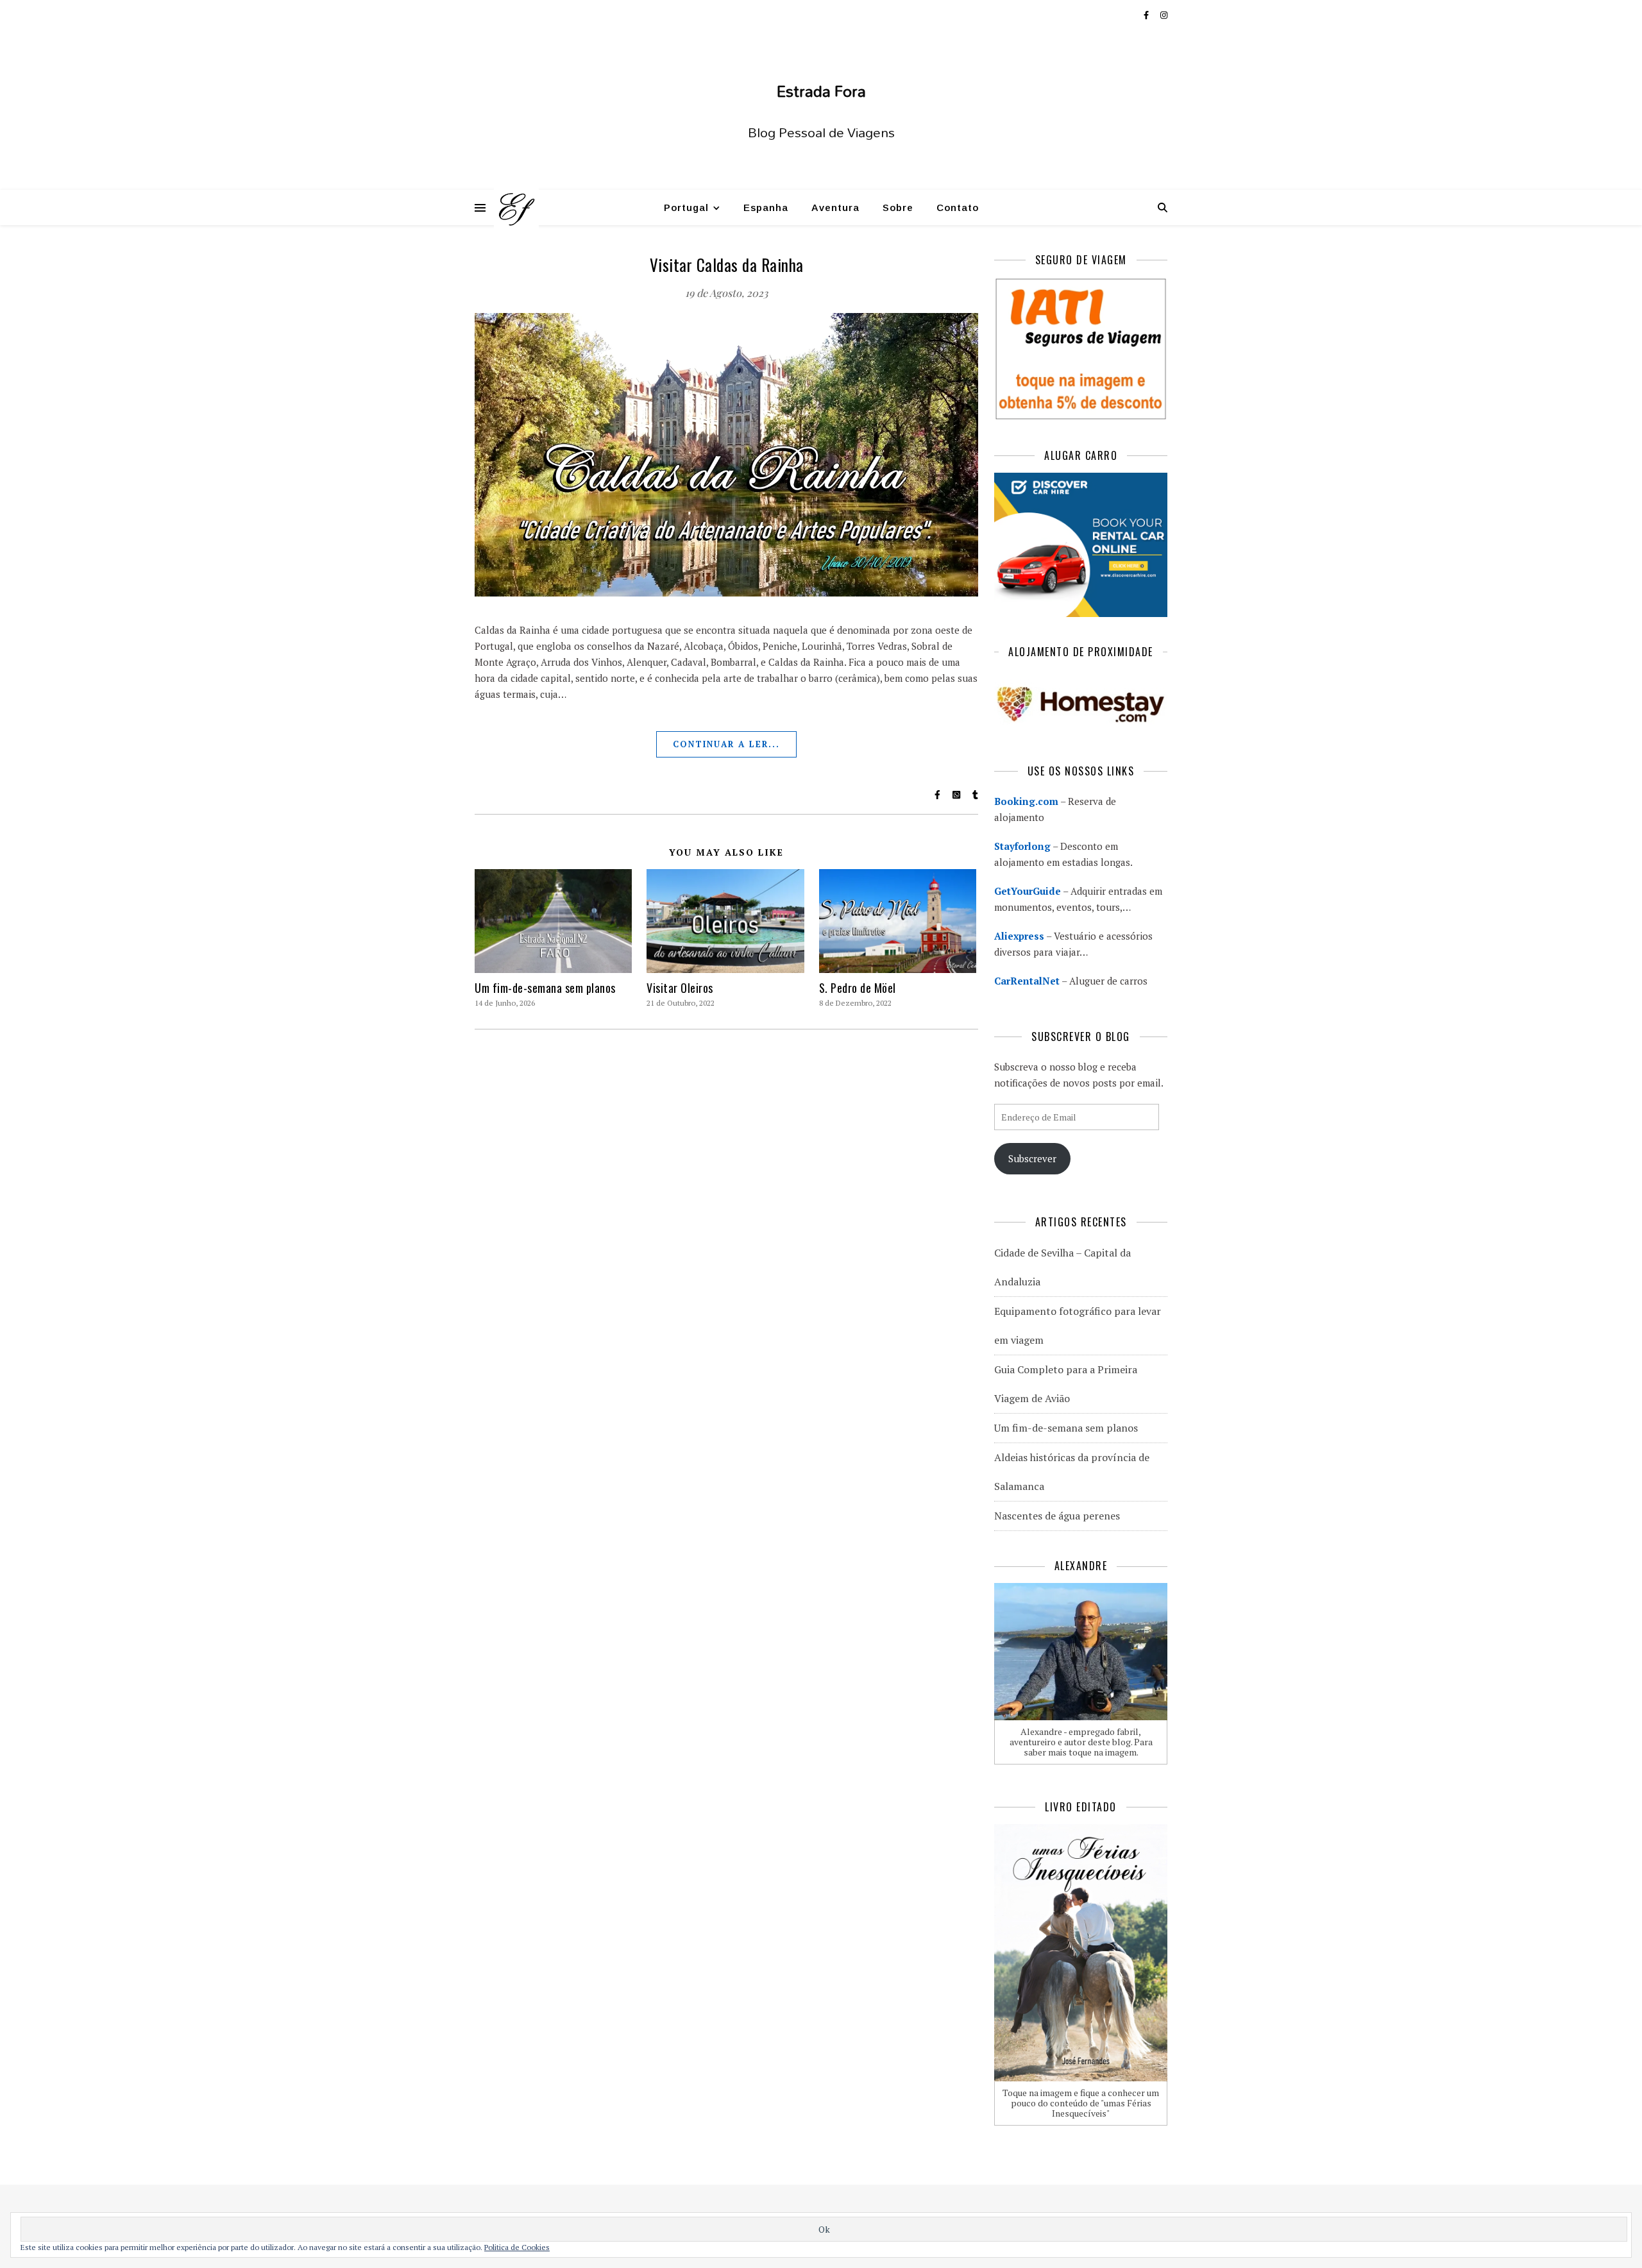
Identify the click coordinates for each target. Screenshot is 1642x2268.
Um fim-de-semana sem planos (545, 988)
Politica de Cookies (517, 2247)
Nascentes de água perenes (1057, 1516)
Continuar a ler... (726, 744)
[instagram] (1164, 15)
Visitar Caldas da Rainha (727, 265)
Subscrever (1032, 1158)
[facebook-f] (1147, 15)
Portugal (686, 207)
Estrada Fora (821, 91)
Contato (958, 207)
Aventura (835, 207)
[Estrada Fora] (516, 208)
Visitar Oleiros (680, 988)
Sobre (898, 207)
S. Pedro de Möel (858, 988)
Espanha (766, 207)
